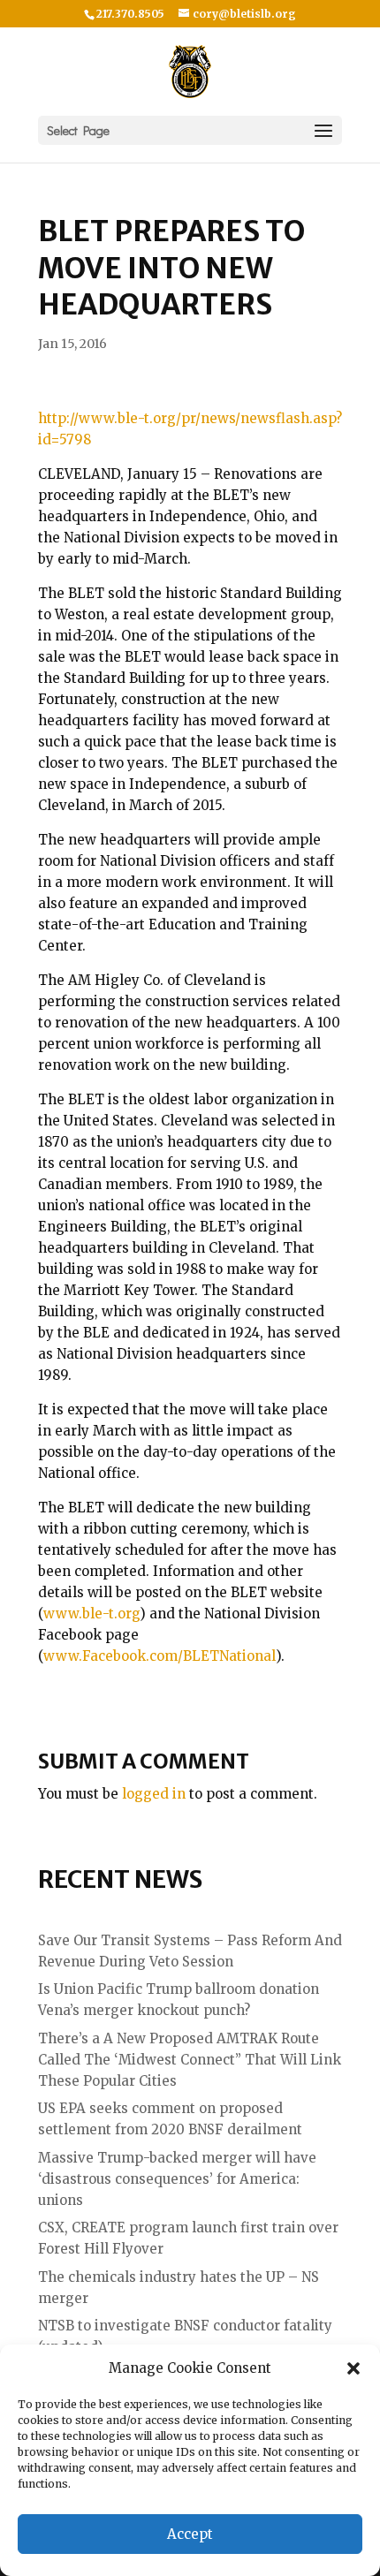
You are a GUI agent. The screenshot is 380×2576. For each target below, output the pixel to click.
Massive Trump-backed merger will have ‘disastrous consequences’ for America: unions (177, 2179)
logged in (154, 1794)
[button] (353, 2368)
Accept (190, 2534)
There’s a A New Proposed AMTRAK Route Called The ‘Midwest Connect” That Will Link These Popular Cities (190, 2060)
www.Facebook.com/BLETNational (160, 1656)
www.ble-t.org (91, 1614)
